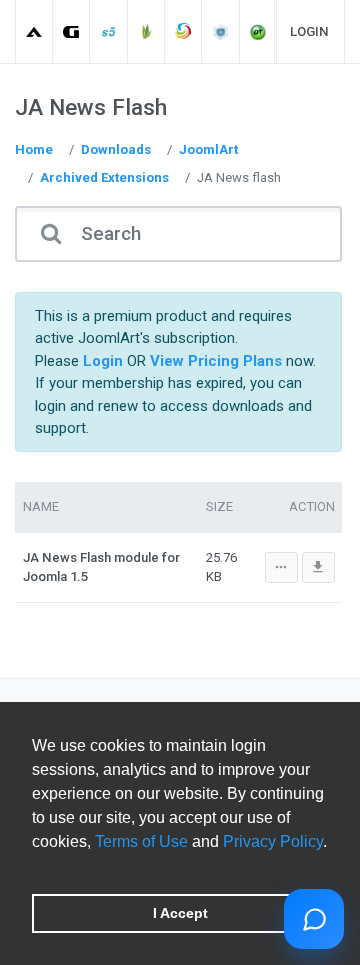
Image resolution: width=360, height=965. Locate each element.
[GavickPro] (71, 31)
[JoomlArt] (34, 31)
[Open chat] (314, 919)
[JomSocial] (183, 31)
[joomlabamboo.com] (146, 31)
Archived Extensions (104, 177)
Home (34, 149)
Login (309, 31)
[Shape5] (109, 31)
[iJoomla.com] (221, 31)
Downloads (116, 149)
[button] (35, 867)
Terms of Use (141, 841)
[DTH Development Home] (258, 31)
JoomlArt (208, 149)
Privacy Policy (273, 841)
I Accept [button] (180, 913)
